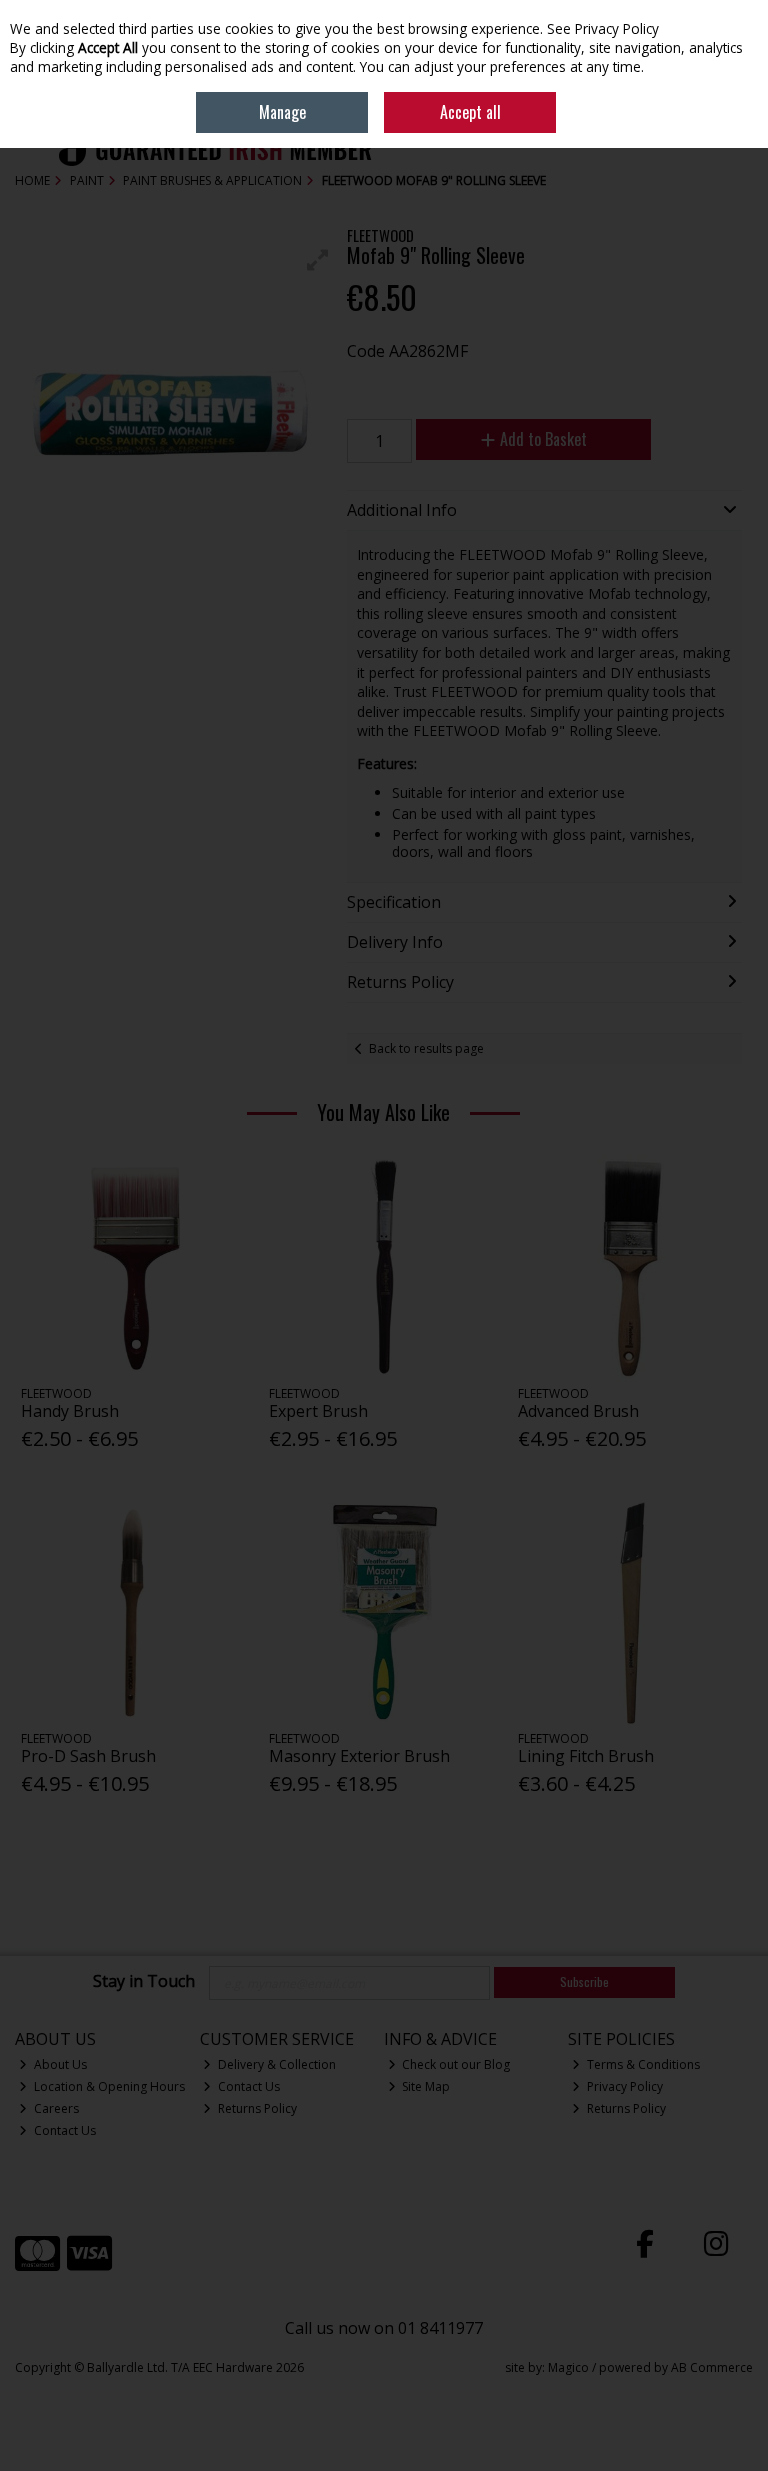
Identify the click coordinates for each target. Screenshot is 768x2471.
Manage (282, 112)
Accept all (470, 112)
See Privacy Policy (603, 28)
